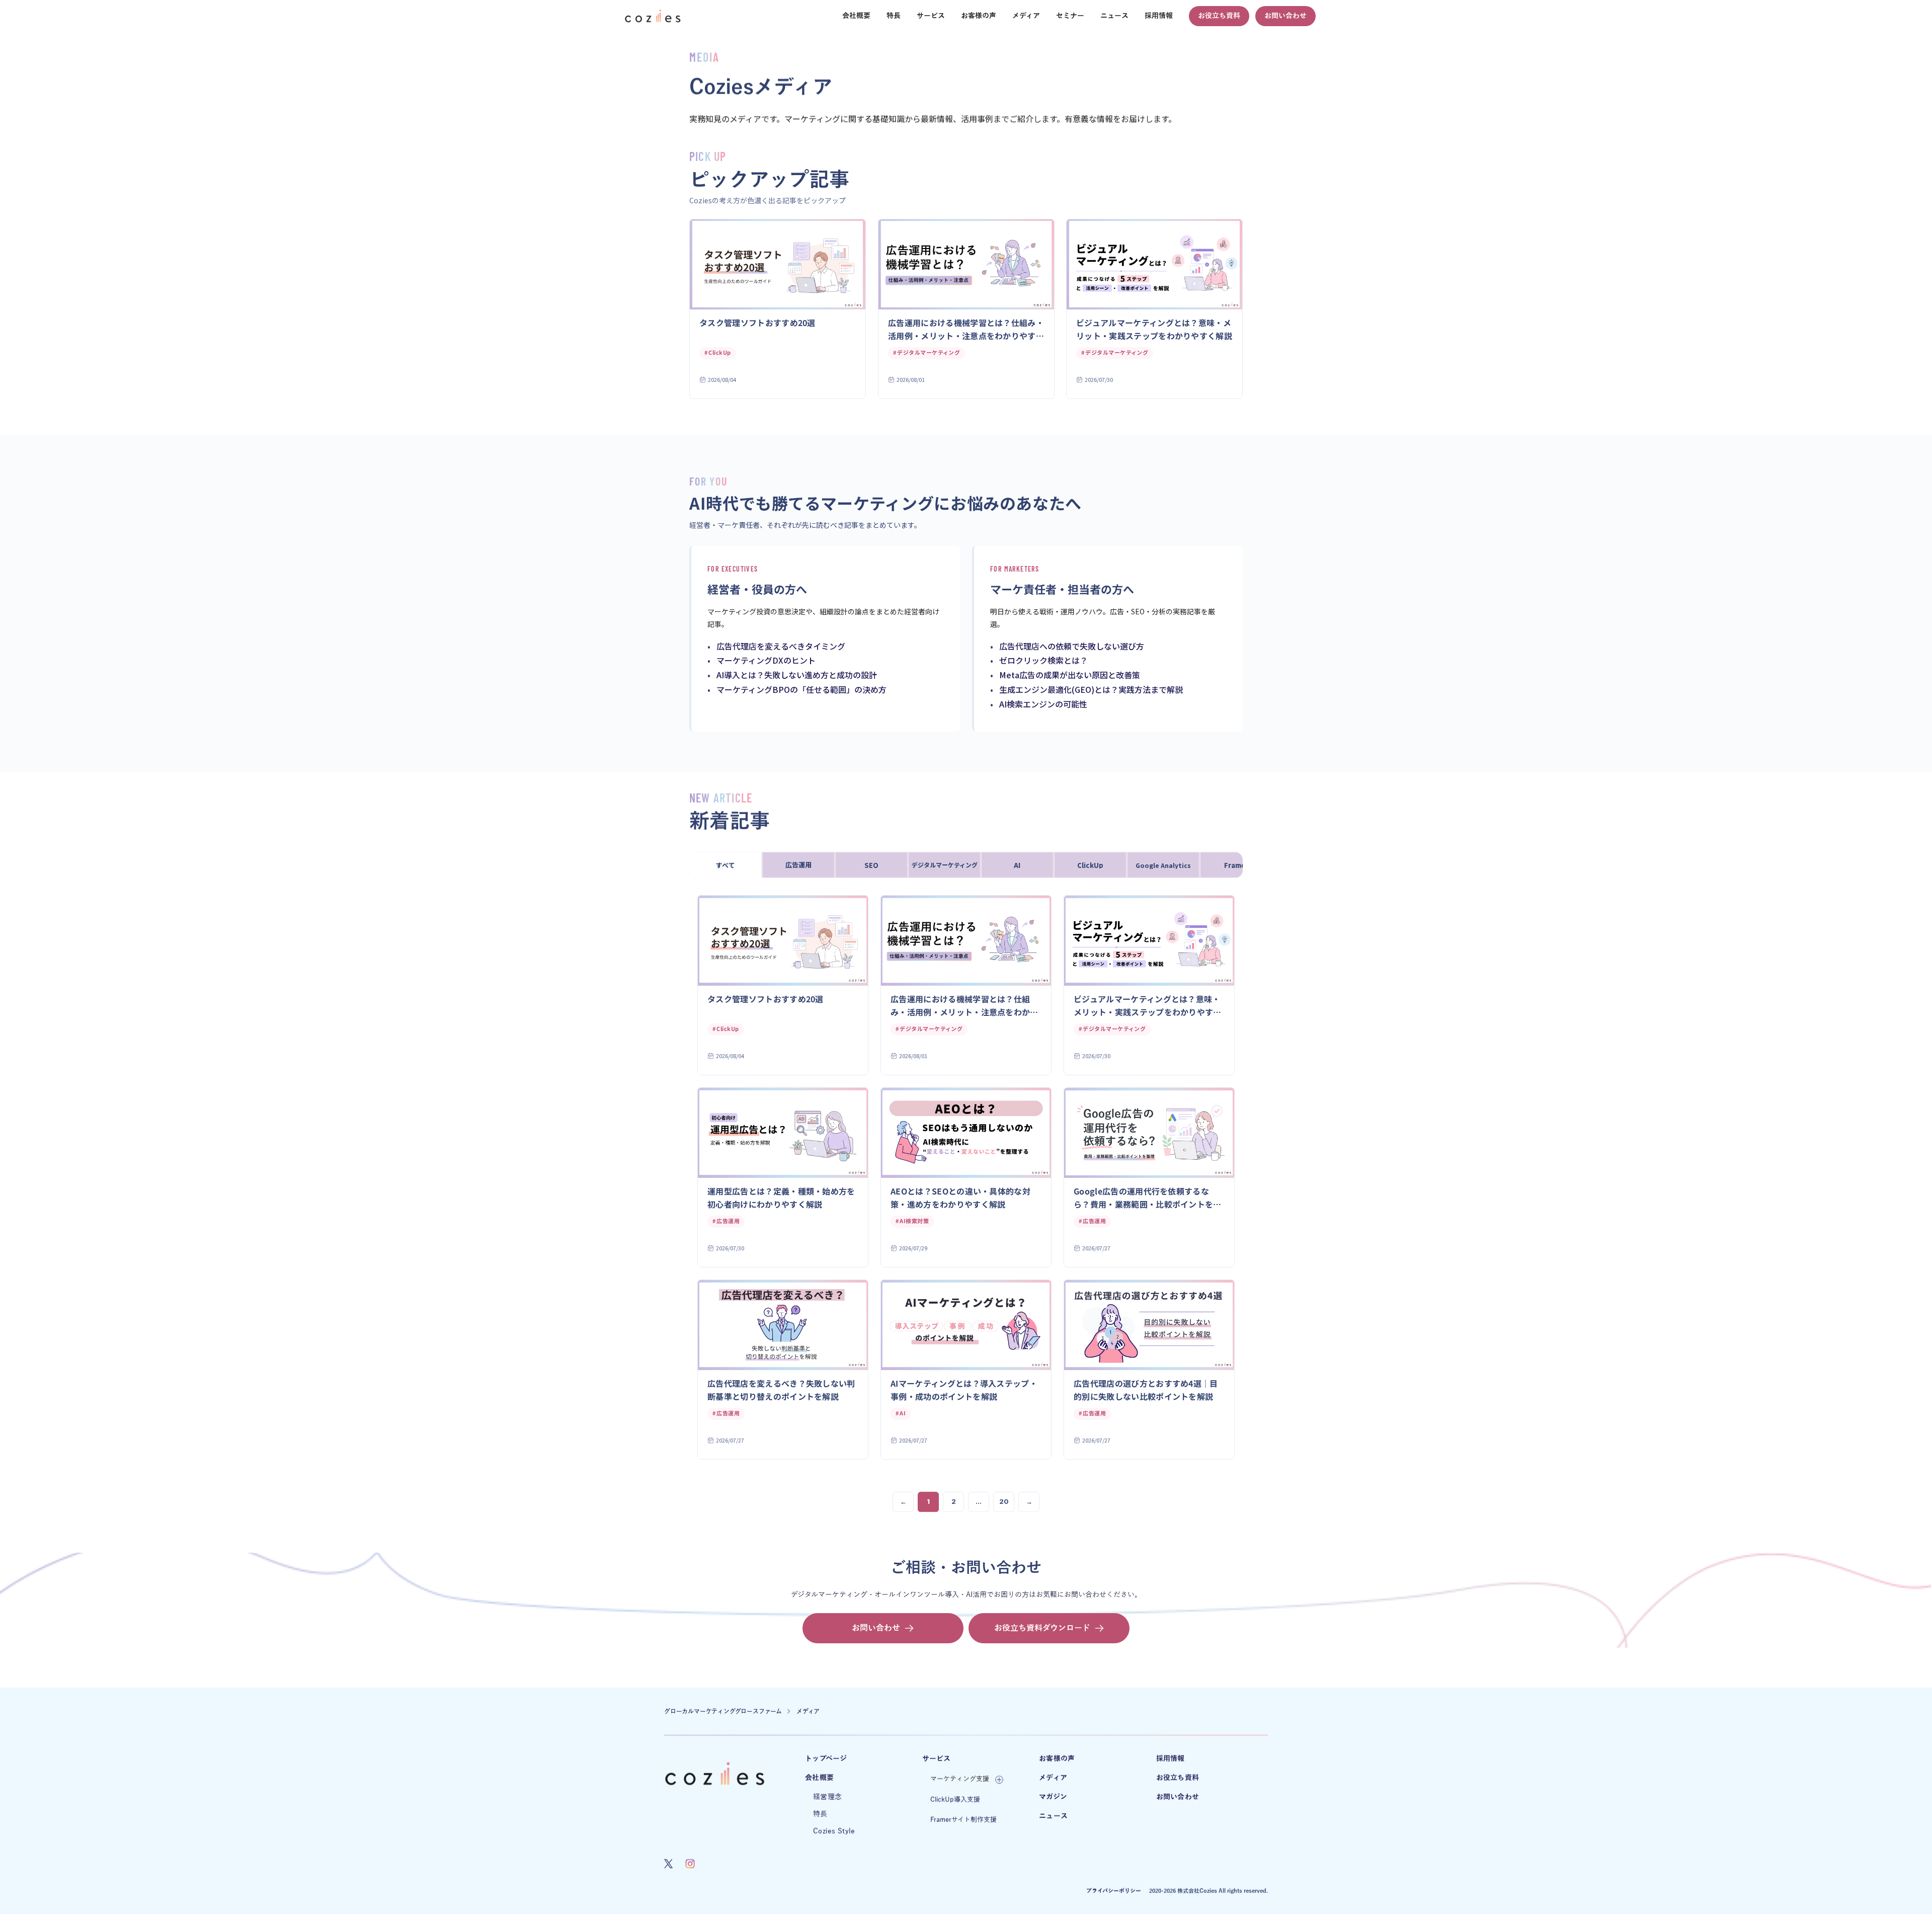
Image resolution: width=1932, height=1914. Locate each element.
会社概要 (819, 1778)
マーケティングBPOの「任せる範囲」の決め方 (801, 689)
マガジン (1053, 1797)
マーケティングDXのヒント (766, 660)
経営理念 (827, 1797)
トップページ (826, 1759)
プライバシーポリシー (1114, 1891)
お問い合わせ (1178, 1797)
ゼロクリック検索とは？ (1043, 660)
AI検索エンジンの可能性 (1043, 704)
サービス (937, 1759)
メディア (808, 1711)
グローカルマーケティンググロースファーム (723, 1711)
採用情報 (1171, 1759)
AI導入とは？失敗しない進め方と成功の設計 (797, 675)
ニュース (1053, 1816)
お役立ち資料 (1178, 1778)
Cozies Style (834, 1831)
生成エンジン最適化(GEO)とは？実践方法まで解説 (1091, 689)
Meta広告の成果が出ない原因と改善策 (1070, 675)
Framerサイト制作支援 (963, 1820)
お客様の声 (1057, 1759)
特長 (820, 1814)
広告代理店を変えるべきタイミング (781, 646)
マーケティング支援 (960, 1779)
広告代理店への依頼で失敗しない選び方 (1072, 646)
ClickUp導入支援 (955, 1800)
